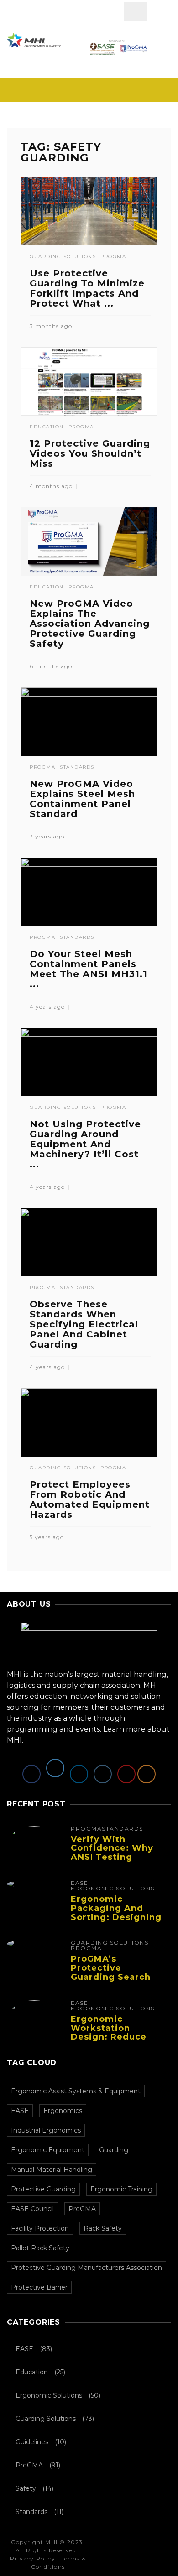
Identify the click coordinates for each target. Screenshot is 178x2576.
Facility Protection (40, 2228)
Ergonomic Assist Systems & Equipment (76, 2091)
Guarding (114, 2150)
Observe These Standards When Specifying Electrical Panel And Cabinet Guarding (84, 1324)
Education (47, 427)
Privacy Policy (33, 2558)
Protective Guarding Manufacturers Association (86, 2268)
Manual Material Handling (52, 2170)
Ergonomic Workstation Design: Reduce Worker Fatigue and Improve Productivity (109, 2042)
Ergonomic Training (121, 2189)
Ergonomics (63, 2111)
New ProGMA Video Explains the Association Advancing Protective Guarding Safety (90, 624)
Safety (26, 2488)
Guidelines (32, 2442)
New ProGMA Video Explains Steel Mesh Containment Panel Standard (82, 799)
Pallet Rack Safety (40, 2248)
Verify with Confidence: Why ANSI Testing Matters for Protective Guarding (112, 1862)
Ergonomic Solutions (113, 1889)
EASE (79, 1883)
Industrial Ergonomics (46, 2130)
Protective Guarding (43, 2189)
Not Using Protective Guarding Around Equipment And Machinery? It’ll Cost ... (85, 1144)
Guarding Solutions (63, 257)
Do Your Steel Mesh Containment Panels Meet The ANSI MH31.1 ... (89, 969)
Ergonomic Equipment (48, 2150)
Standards (77, 767)
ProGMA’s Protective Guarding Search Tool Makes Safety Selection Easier (115, 1977)
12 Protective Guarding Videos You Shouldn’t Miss (90, 453)
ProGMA (113, 257)
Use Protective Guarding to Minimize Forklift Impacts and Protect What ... (87, 288)
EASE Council (32, 2209)
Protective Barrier (39, 2287)
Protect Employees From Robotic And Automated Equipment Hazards (90, 1499)
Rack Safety (103, 2228)
